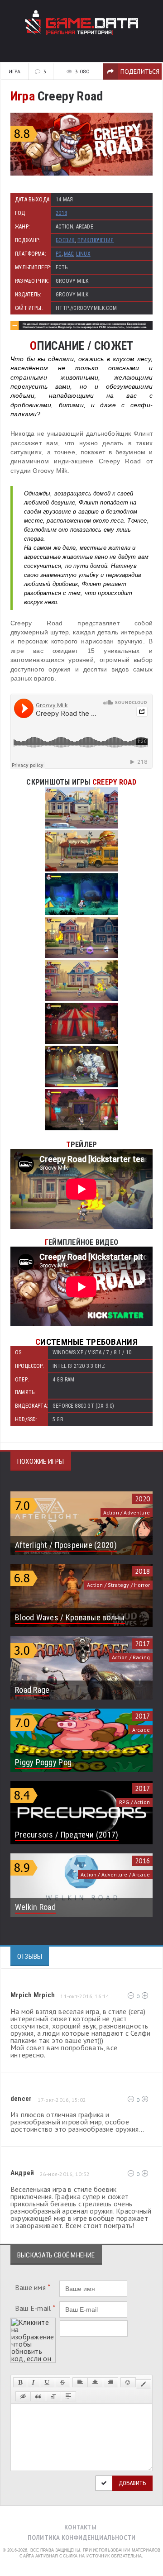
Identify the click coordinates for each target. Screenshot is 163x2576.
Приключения (96, 240)
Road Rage (32, 1690)
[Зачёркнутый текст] (62, 2382)
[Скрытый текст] (23, 2396)
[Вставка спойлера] (68, 2396)
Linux (83, 254)
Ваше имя (33, 2287)
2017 (142, 1644)
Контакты (80, 2527)
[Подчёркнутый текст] (48, 2382)
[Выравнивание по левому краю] (80, 2382)
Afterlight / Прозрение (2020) (66, 1545)
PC (58, 254)
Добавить (132, 2483)
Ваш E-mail (35, 2308)
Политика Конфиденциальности (81, 2538)
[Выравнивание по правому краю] (110, 2382)
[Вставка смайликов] (128, 2382)
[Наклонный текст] (33, 2382)
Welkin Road (35, 1907)
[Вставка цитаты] (38, 2396)
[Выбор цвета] (144, 2384)
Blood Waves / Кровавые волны (70, 1617)
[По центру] (95, 2382)
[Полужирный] (20, 2382)
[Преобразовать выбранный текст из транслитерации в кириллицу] (53, 2396)
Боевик (65, 240)
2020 (142, 1499)
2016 (142, 1861)
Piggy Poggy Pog (43, 1762)
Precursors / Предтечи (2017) (67, 1835)
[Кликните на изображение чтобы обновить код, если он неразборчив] (33, 2321)
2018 (61, 213)
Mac (69, 254)
